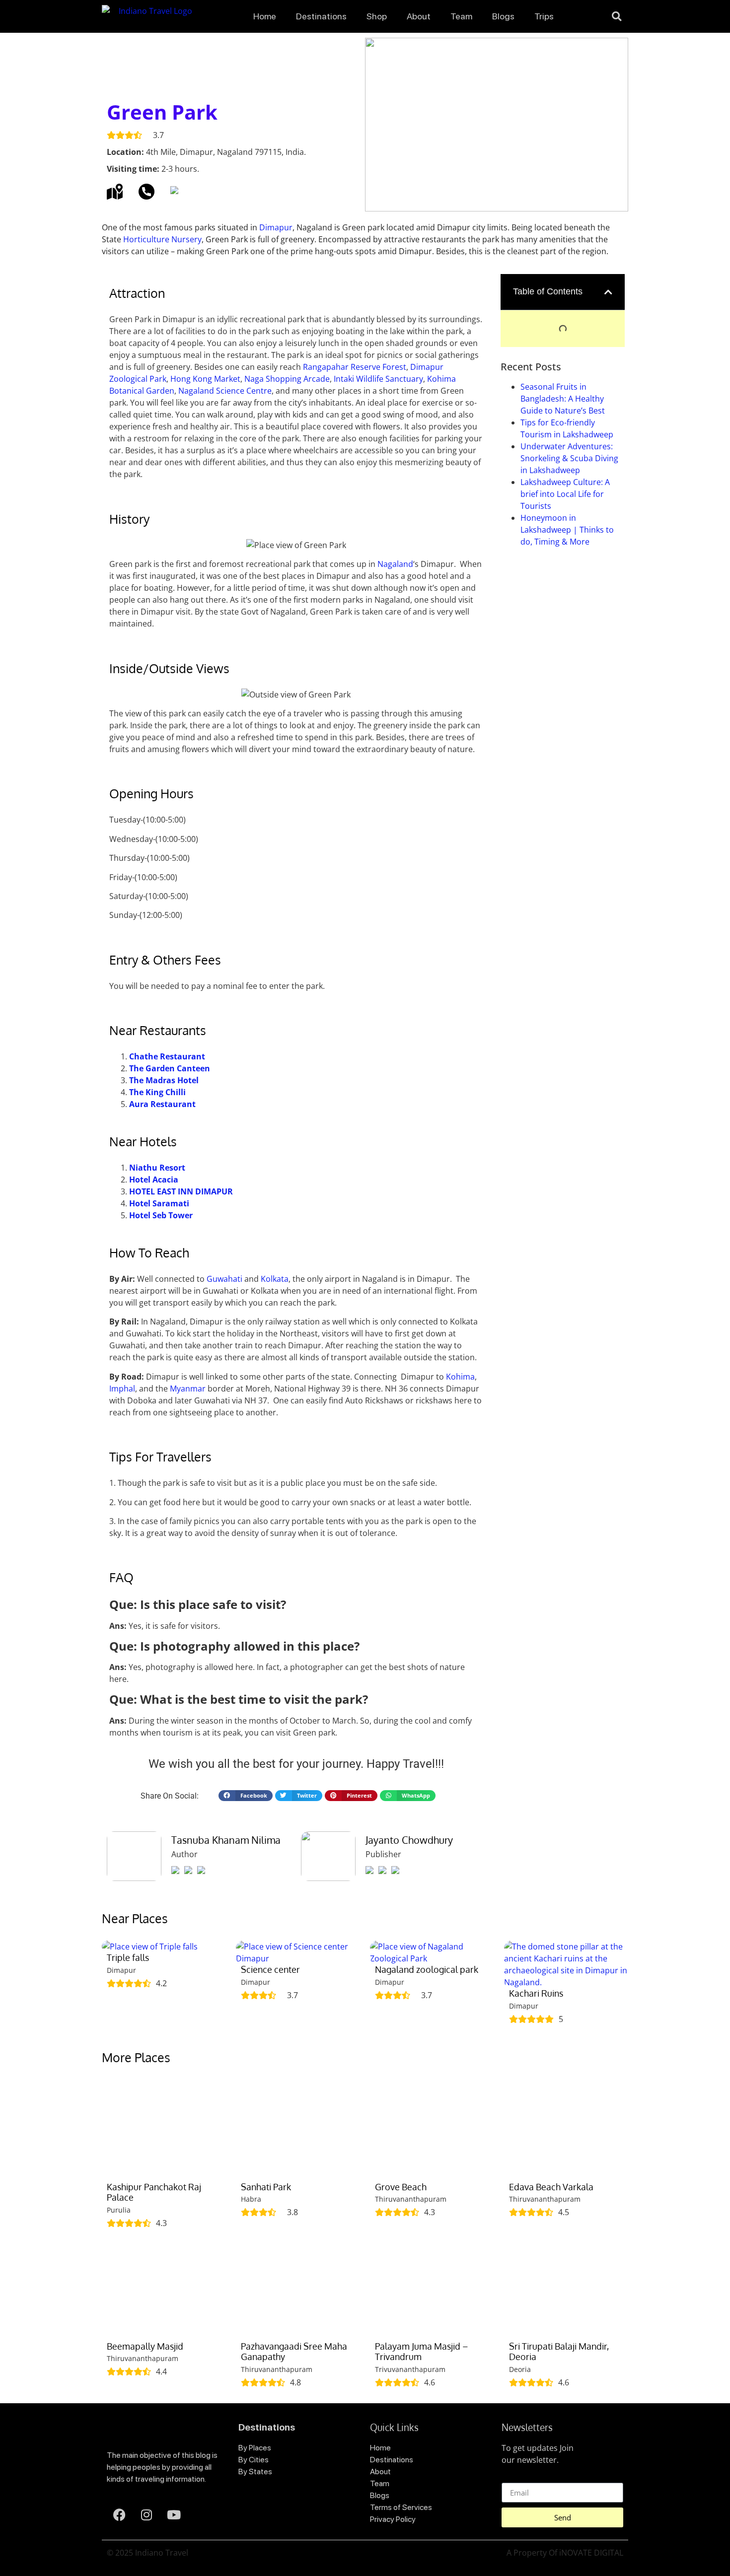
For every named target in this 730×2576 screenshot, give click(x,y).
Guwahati (224, 1279)
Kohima (460, 1377)
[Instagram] (146, 2514)
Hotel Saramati (159, 1203)
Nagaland (395, 564)
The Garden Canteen (170, 1068)
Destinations (321, 16)
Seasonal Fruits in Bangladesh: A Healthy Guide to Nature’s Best (563, 399)
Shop (377, 16)
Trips (544, 16)
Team (461, 16)
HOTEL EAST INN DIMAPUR (181, 1191)
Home (265, 16)
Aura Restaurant (162, 1104)
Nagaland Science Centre (225, 391)
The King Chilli (157, 1092)
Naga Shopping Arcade (287, 379)
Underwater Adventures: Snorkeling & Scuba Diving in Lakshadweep (569, 458)
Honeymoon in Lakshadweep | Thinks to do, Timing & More (567, 530)
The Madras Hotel (164, 1080)
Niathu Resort (157, 1168)
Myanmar (188, 1389)
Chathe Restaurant (167, 1056)
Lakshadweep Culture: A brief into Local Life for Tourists (565, 494)
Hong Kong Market (205, 379)
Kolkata (275, 1279)
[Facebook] (119, 2514)
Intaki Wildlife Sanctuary (378, 379)
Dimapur (276, 227)
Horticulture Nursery (162, 239)
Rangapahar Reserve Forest (355, 367)
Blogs (503, 16)
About (419, 16)
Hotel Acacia (154, 1180)
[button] (617, 16)
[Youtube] (174, 2514)
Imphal (122, 1389)
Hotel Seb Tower (161, 1215)
